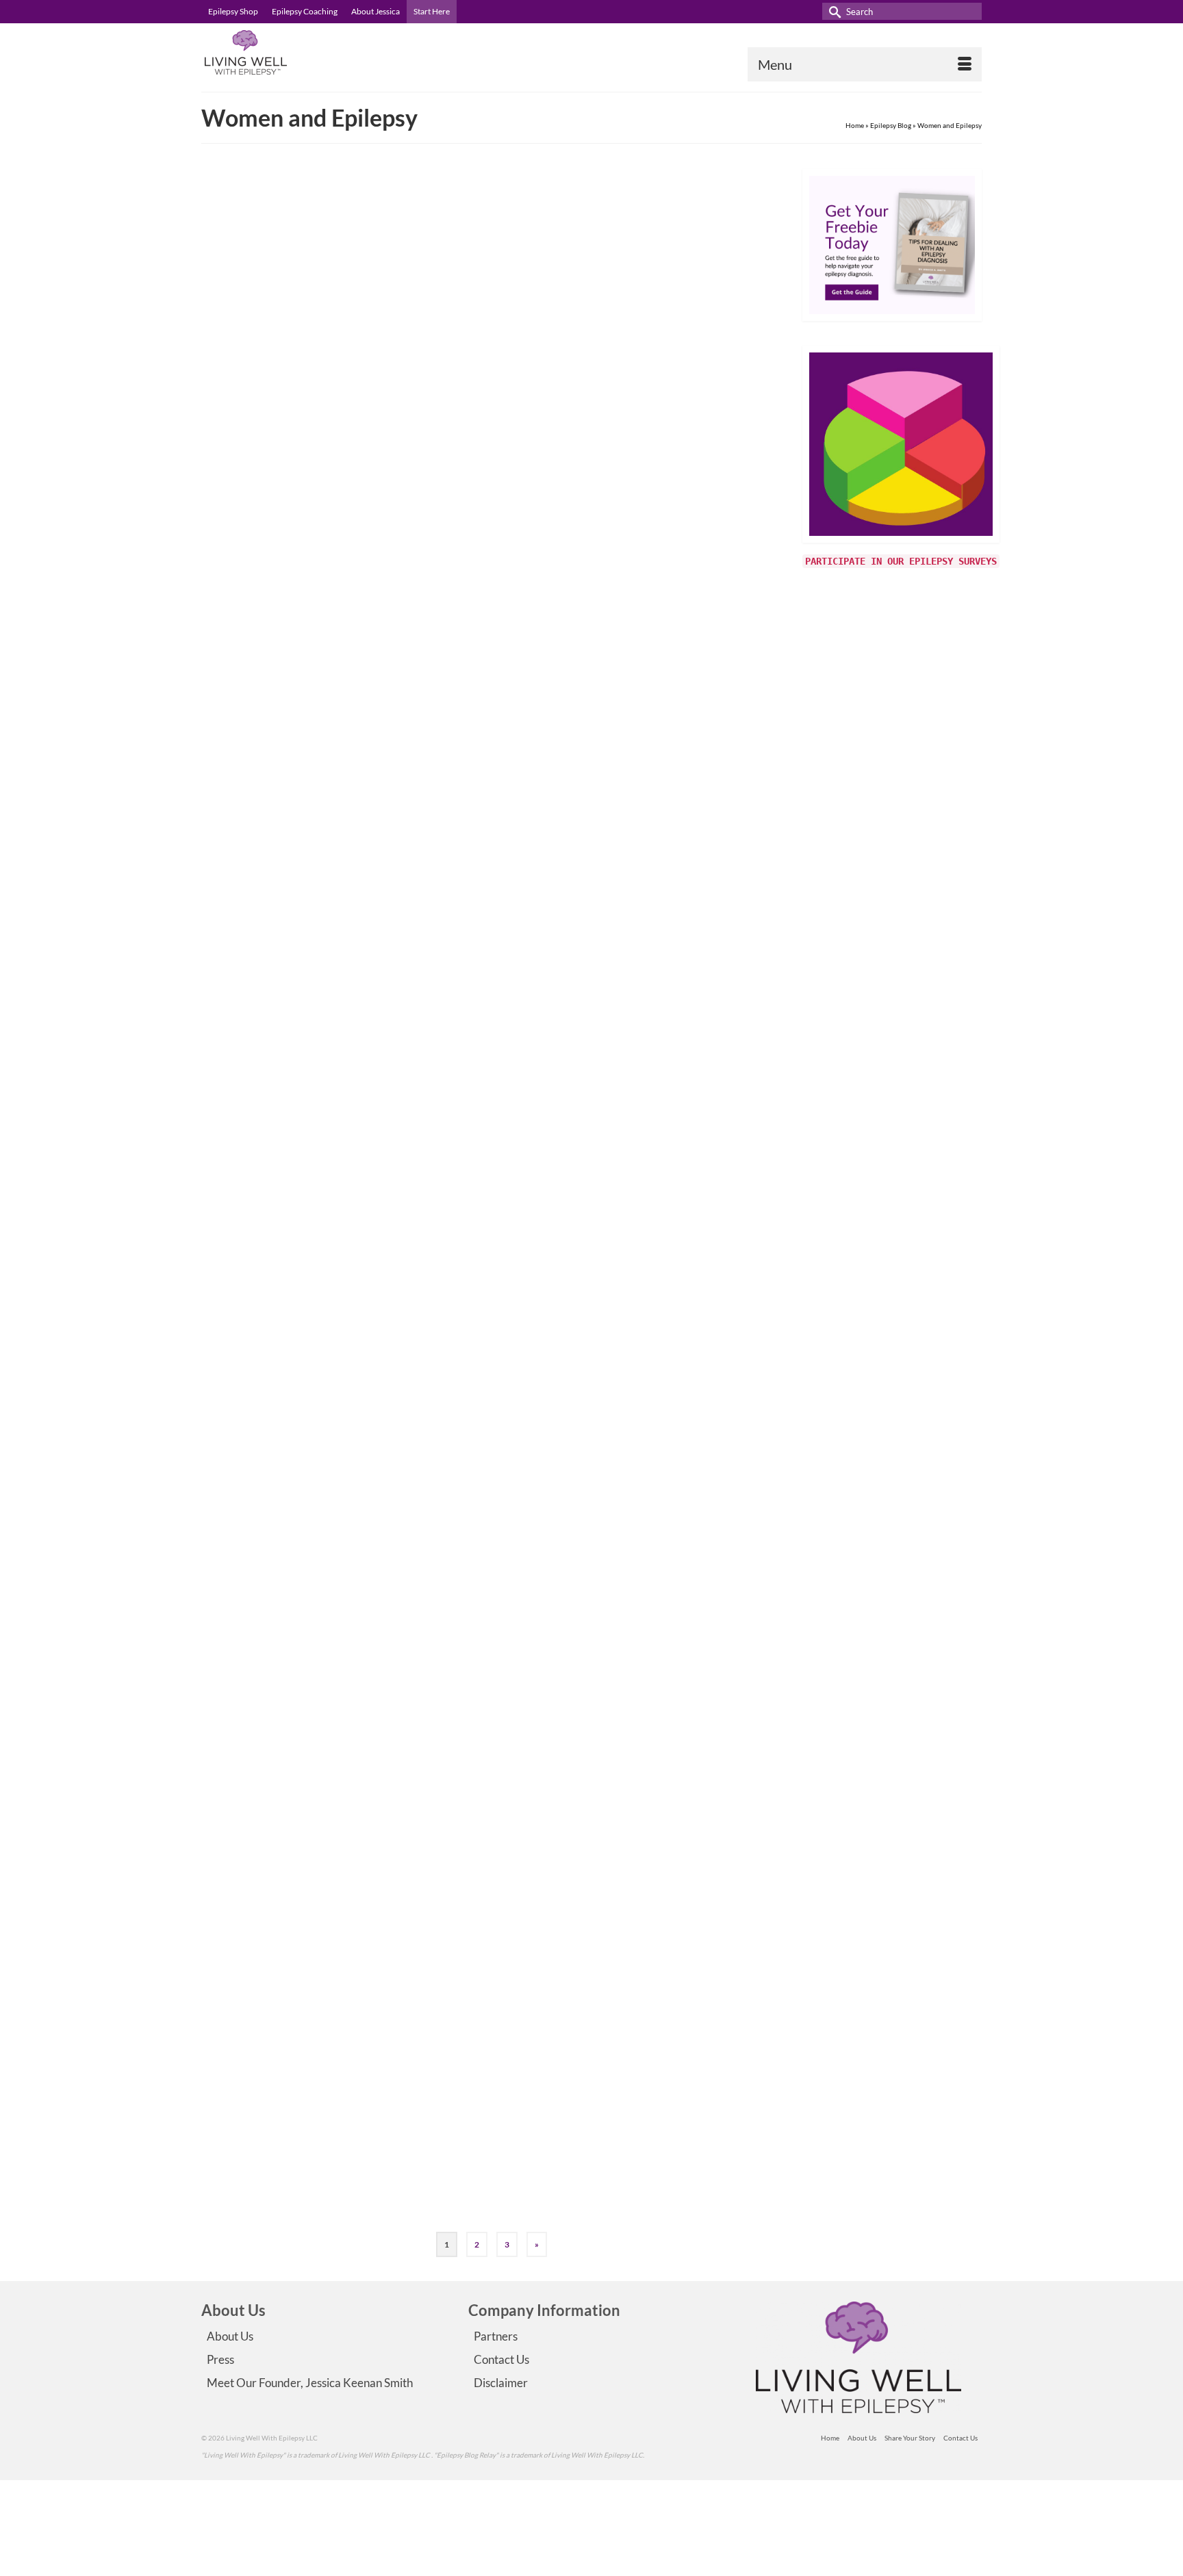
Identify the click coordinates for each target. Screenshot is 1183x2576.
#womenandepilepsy (532, 1896)
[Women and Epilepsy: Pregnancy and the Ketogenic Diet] (317, 551)
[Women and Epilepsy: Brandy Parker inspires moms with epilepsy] (317, 809)
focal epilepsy (522, 349)
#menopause (478, 1896)
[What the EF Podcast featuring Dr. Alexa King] (317, 2098)
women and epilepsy (685, 349)
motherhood (586, 1122)
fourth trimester (539, 1122)
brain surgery (479, 349)
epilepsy (471, 2205)
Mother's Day (479, 865)
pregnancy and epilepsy (569, 1363)
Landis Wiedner (496, 2059)
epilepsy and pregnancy (494, 1363)
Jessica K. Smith (496, 770)
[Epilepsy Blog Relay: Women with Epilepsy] (317, 1841)
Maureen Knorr (495, 1520)
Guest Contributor (500, 512)
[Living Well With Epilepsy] (325, 52)
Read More (663, 553)
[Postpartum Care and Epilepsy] (317, 1583)
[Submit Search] (832, 11)
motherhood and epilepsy (647, 1122)
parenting (517, 865)
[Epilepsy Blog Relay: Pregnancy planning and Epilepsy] (317, 1325)
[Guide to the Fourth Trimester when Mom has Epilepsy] (317, 1067)
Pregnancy (596, 349)
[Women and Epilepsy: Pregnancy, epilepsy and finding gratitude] (317, 293)
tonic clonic (633, 349)
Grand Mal (561, 349)
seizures (572, 2205)
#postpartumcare (485, 1122)
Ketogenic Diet (560, 590)
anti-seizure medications (496, 590)
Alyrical (483, 254)
